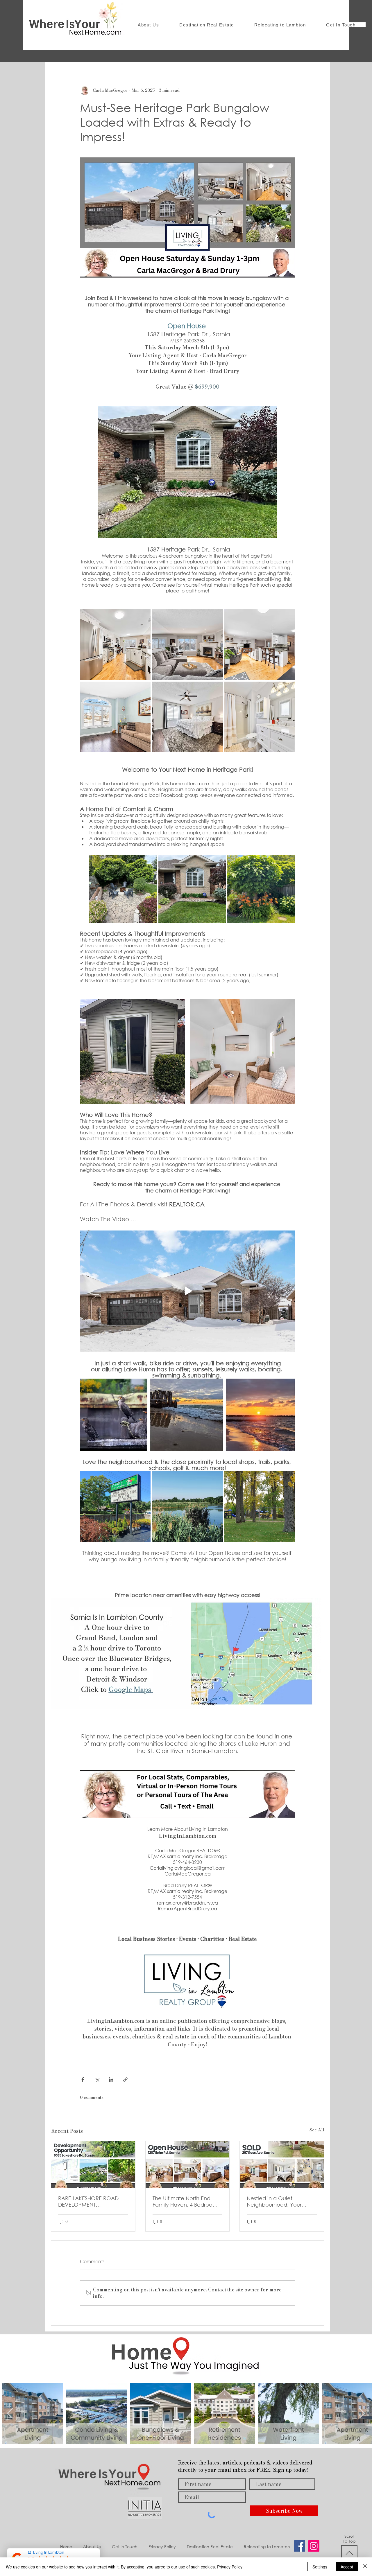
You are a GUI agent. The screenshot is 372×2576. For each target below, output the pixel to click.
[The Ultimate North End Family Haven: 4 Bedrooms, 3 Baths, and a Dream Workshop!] (188, 2164)
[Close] (365, 2567)
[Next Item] (362, 2414)
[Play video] (187, 1291)
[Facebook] (299, 2546)
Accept (347, 2567)
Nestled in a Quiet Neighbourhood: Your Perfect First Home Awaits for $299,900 (279, 2201)
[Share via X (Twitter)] (97, 2080)
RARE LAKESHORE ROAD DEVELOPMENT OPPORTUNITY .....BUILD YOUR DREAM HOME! (88, 2201)
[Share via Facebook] (83, 2080)
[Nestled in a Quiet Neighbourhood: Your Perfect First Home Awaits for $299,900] (282, 2164)
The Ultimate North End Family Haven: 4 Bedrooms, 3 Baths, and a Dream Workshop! (187, 2201)
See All (317, 2130)
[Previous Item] (10, 2414)
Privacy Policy (230, 2567)
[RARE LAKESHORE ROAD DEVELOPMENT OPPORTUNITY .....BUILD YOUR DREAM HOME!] (93, 2164)
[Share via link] (125, 2080)
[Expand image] (115, 645)
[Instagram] (314, 2546)
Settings (320, 2567)
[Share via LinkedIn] (111, 2080)
